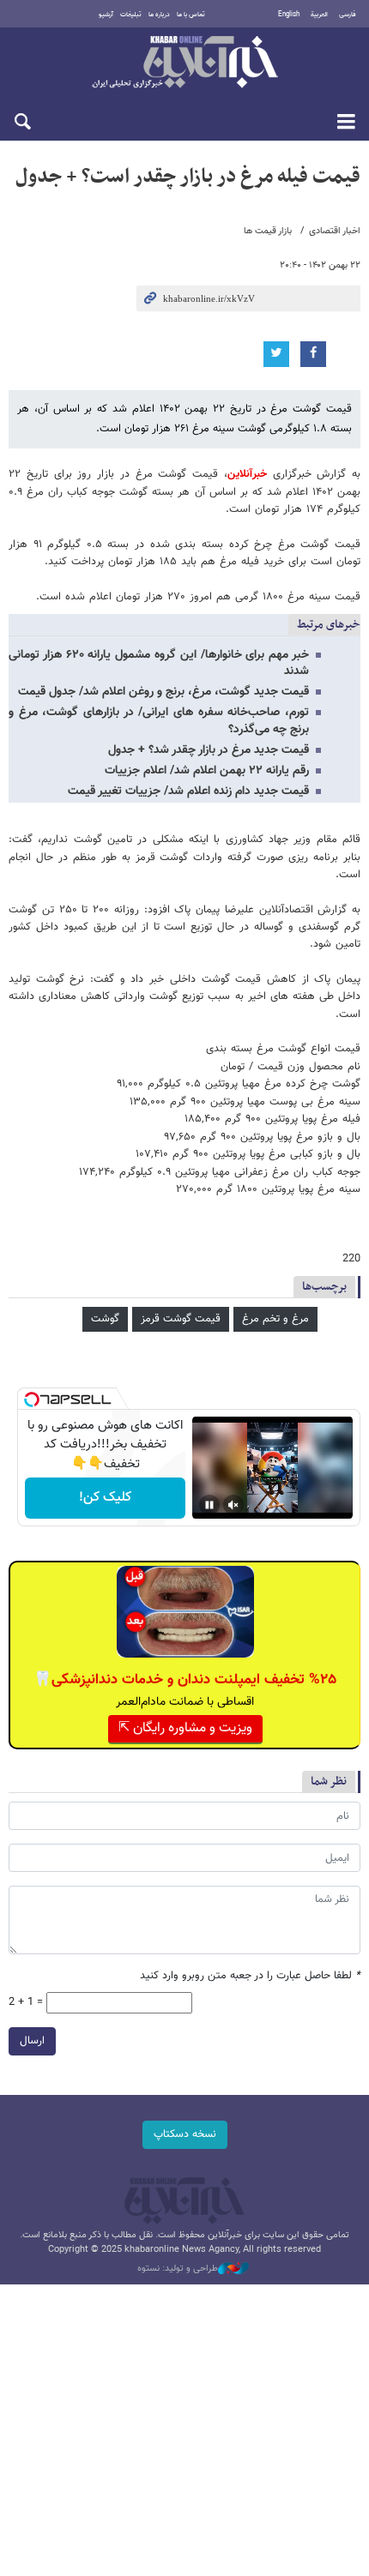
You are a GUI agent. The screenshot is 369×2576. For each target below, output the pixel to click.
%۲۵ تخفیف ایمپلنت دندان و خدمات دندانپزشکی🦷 (185, 1680)
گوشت (105, 1319)
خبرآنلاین (184, 63)
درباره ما (159, 15)
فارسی (348, 15)
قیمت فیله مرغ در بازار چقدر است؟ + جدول (188, 177)
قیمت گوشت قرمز (181, 1319)
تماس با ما (191, 15)
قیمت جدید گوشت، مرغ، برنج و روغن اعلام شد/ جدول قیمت (163, 692)
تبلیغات (131, 15)
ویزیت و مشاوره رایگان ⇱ (185, 1728)
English (289, 15)
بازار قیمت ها (268, 231)
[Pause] (209, 1505)
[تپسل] (32, 1399)
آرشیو (106, 15)
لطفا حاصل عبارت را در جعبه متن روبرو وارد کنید (250, 1976)
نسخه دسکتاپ (185, 2134)
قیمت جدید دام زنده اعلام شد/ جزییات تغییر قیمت (188, 791)
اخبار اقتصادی (335, 231)
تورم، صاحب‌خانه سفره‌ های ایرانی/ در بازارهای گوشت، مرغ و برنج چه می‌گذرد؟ (159, 721)
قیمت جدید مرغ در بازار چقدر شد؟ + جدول (209, 750)
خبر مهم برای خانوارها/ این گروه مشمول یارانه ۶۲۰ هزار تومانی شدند (159, 663)
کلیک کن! (105, 1498)
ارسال (32, 2041)
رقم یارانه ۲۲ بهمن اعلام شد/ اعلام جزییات (207, 771)
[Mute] (233, 1505)
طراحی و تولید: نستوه (178, 2269)
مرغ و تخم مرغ (275, 1319)
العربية (319, 15)
